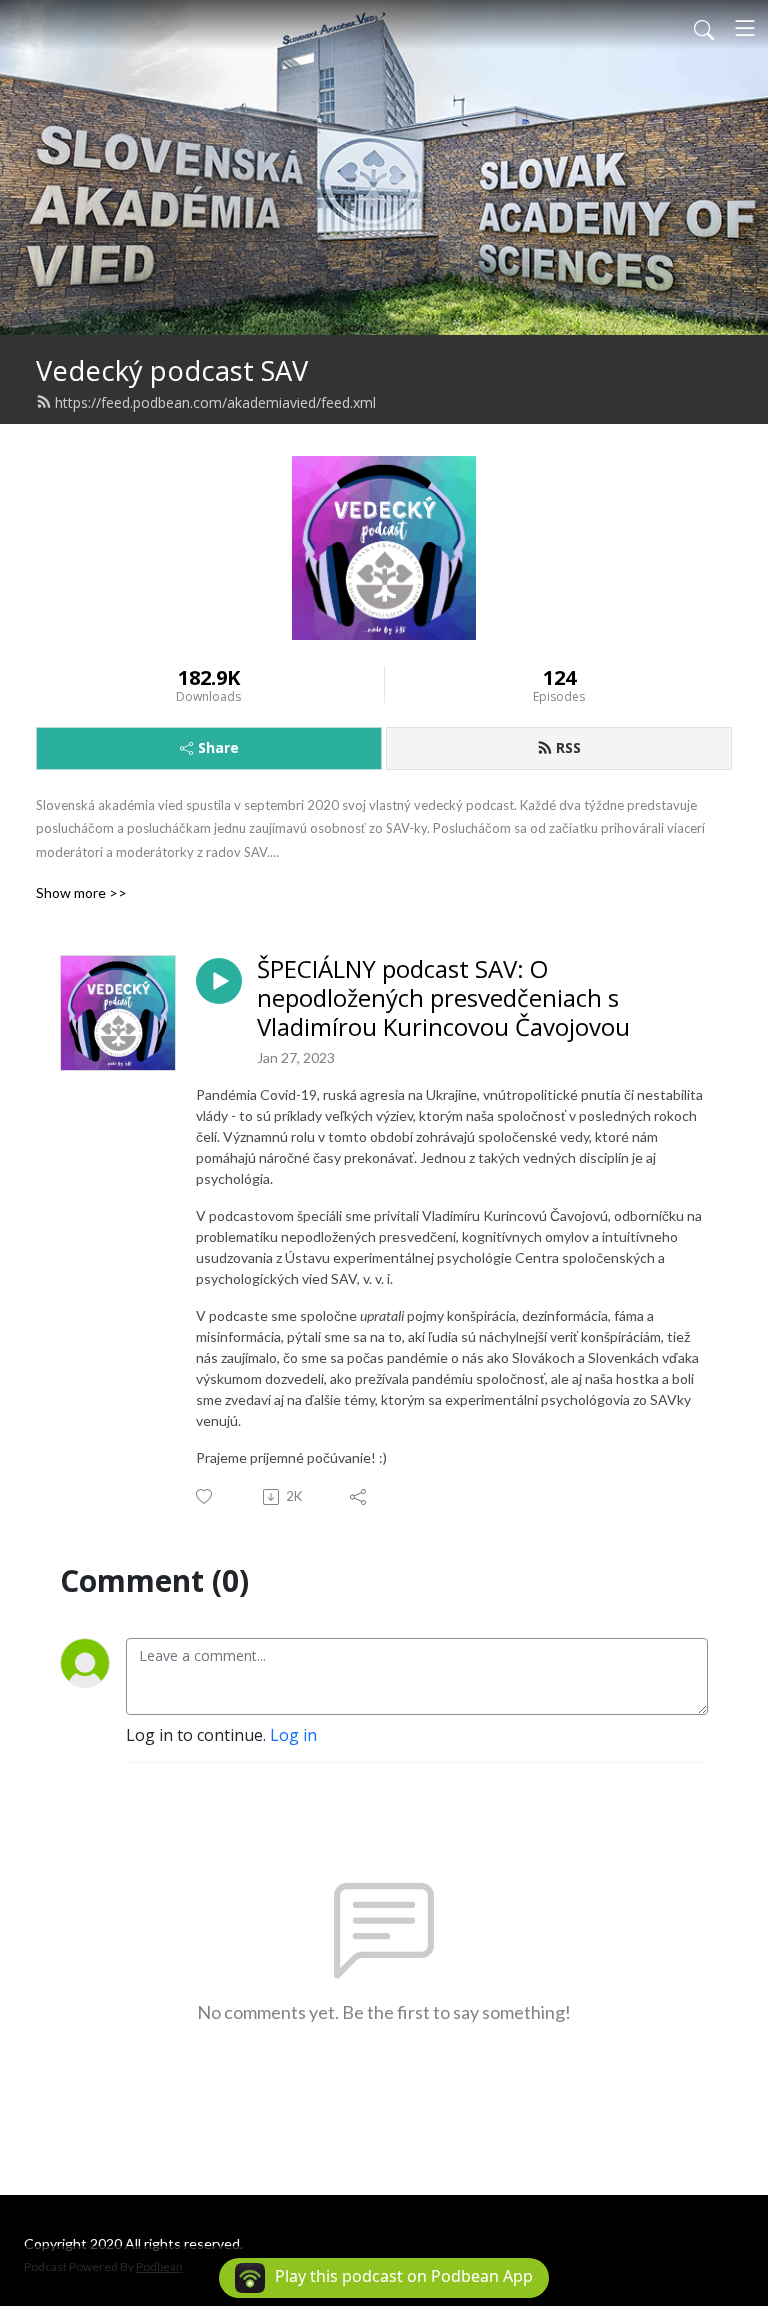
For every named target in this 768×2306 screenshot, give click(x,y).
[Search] (704, 28)
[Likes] (205, 1496)
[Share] (359, 1497)
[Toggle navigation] (745, 28)
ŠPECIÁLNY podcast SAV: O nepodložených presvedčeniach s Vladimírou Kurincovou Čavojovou (443, 998)
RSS (568, 747)
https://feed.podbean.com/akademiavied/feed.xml (215, 402)
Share (218, 747)
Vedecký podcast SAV (172, 370)
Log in (293, 1735)
